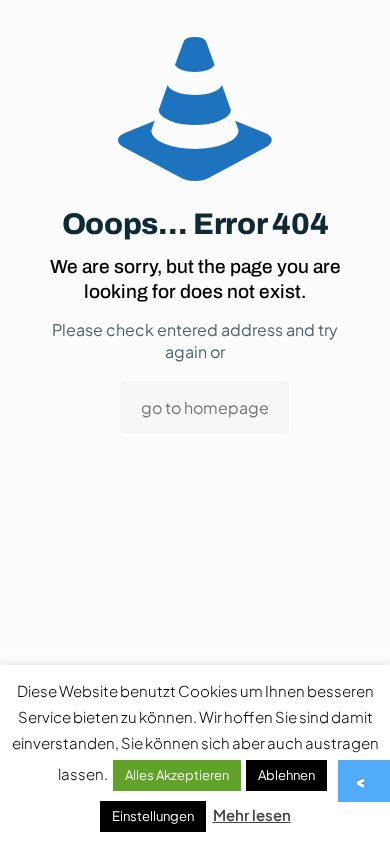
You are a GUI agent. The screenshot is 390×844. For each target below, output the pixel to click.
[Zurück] (365, 781)
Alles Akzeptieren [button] (177, 775)
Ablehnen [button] (286, 775)
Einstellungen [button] (153, 816)
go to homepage (205, 407)
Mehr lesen (252, 814)
